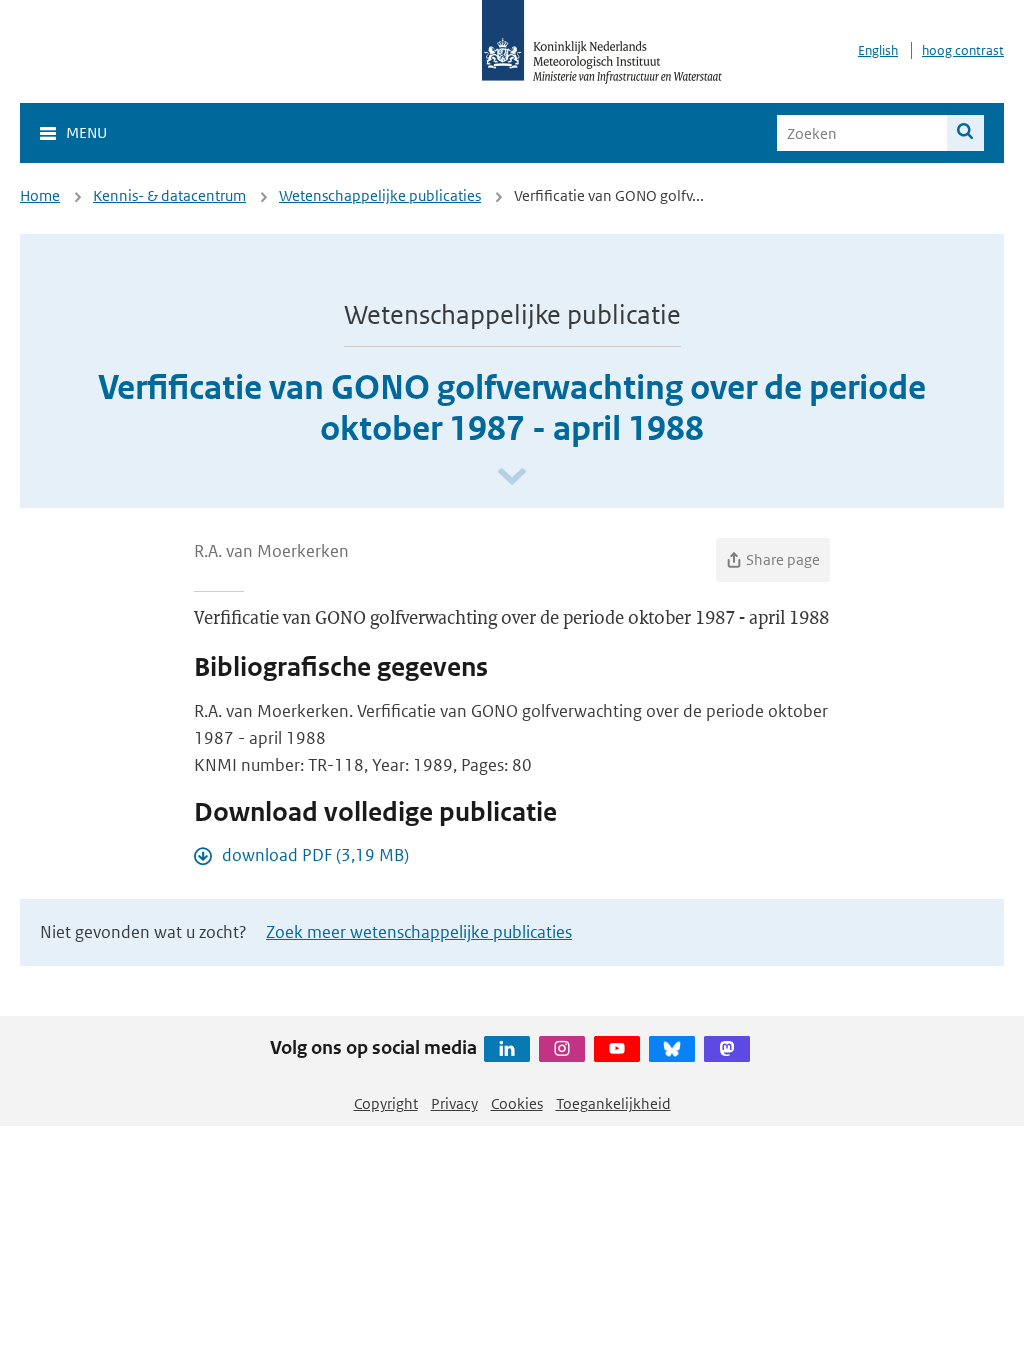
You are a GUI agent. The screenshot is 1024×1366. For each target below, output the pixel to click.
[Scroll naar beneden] (512, 477)
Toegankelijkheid (613, 1103)
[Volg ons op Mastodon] (727, 1049)
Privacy (454, 1103)
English (878, 50)
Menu (86, 132)
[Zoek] (965, 133)
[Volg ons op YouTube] (617, 1049)
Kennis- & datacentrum (169, 195)
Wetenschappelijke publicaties (380, 195)
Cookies (517, 1103)
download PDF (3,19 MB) (315, 855)
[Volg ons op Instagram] (562, 1049)
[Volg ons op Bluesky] (672, 1049)
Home (40, 195)
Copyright (386, 1103)
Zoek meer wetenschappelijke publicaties (419, 932)
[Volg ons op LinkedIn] (507, 1049)
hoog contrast (963, 50)
